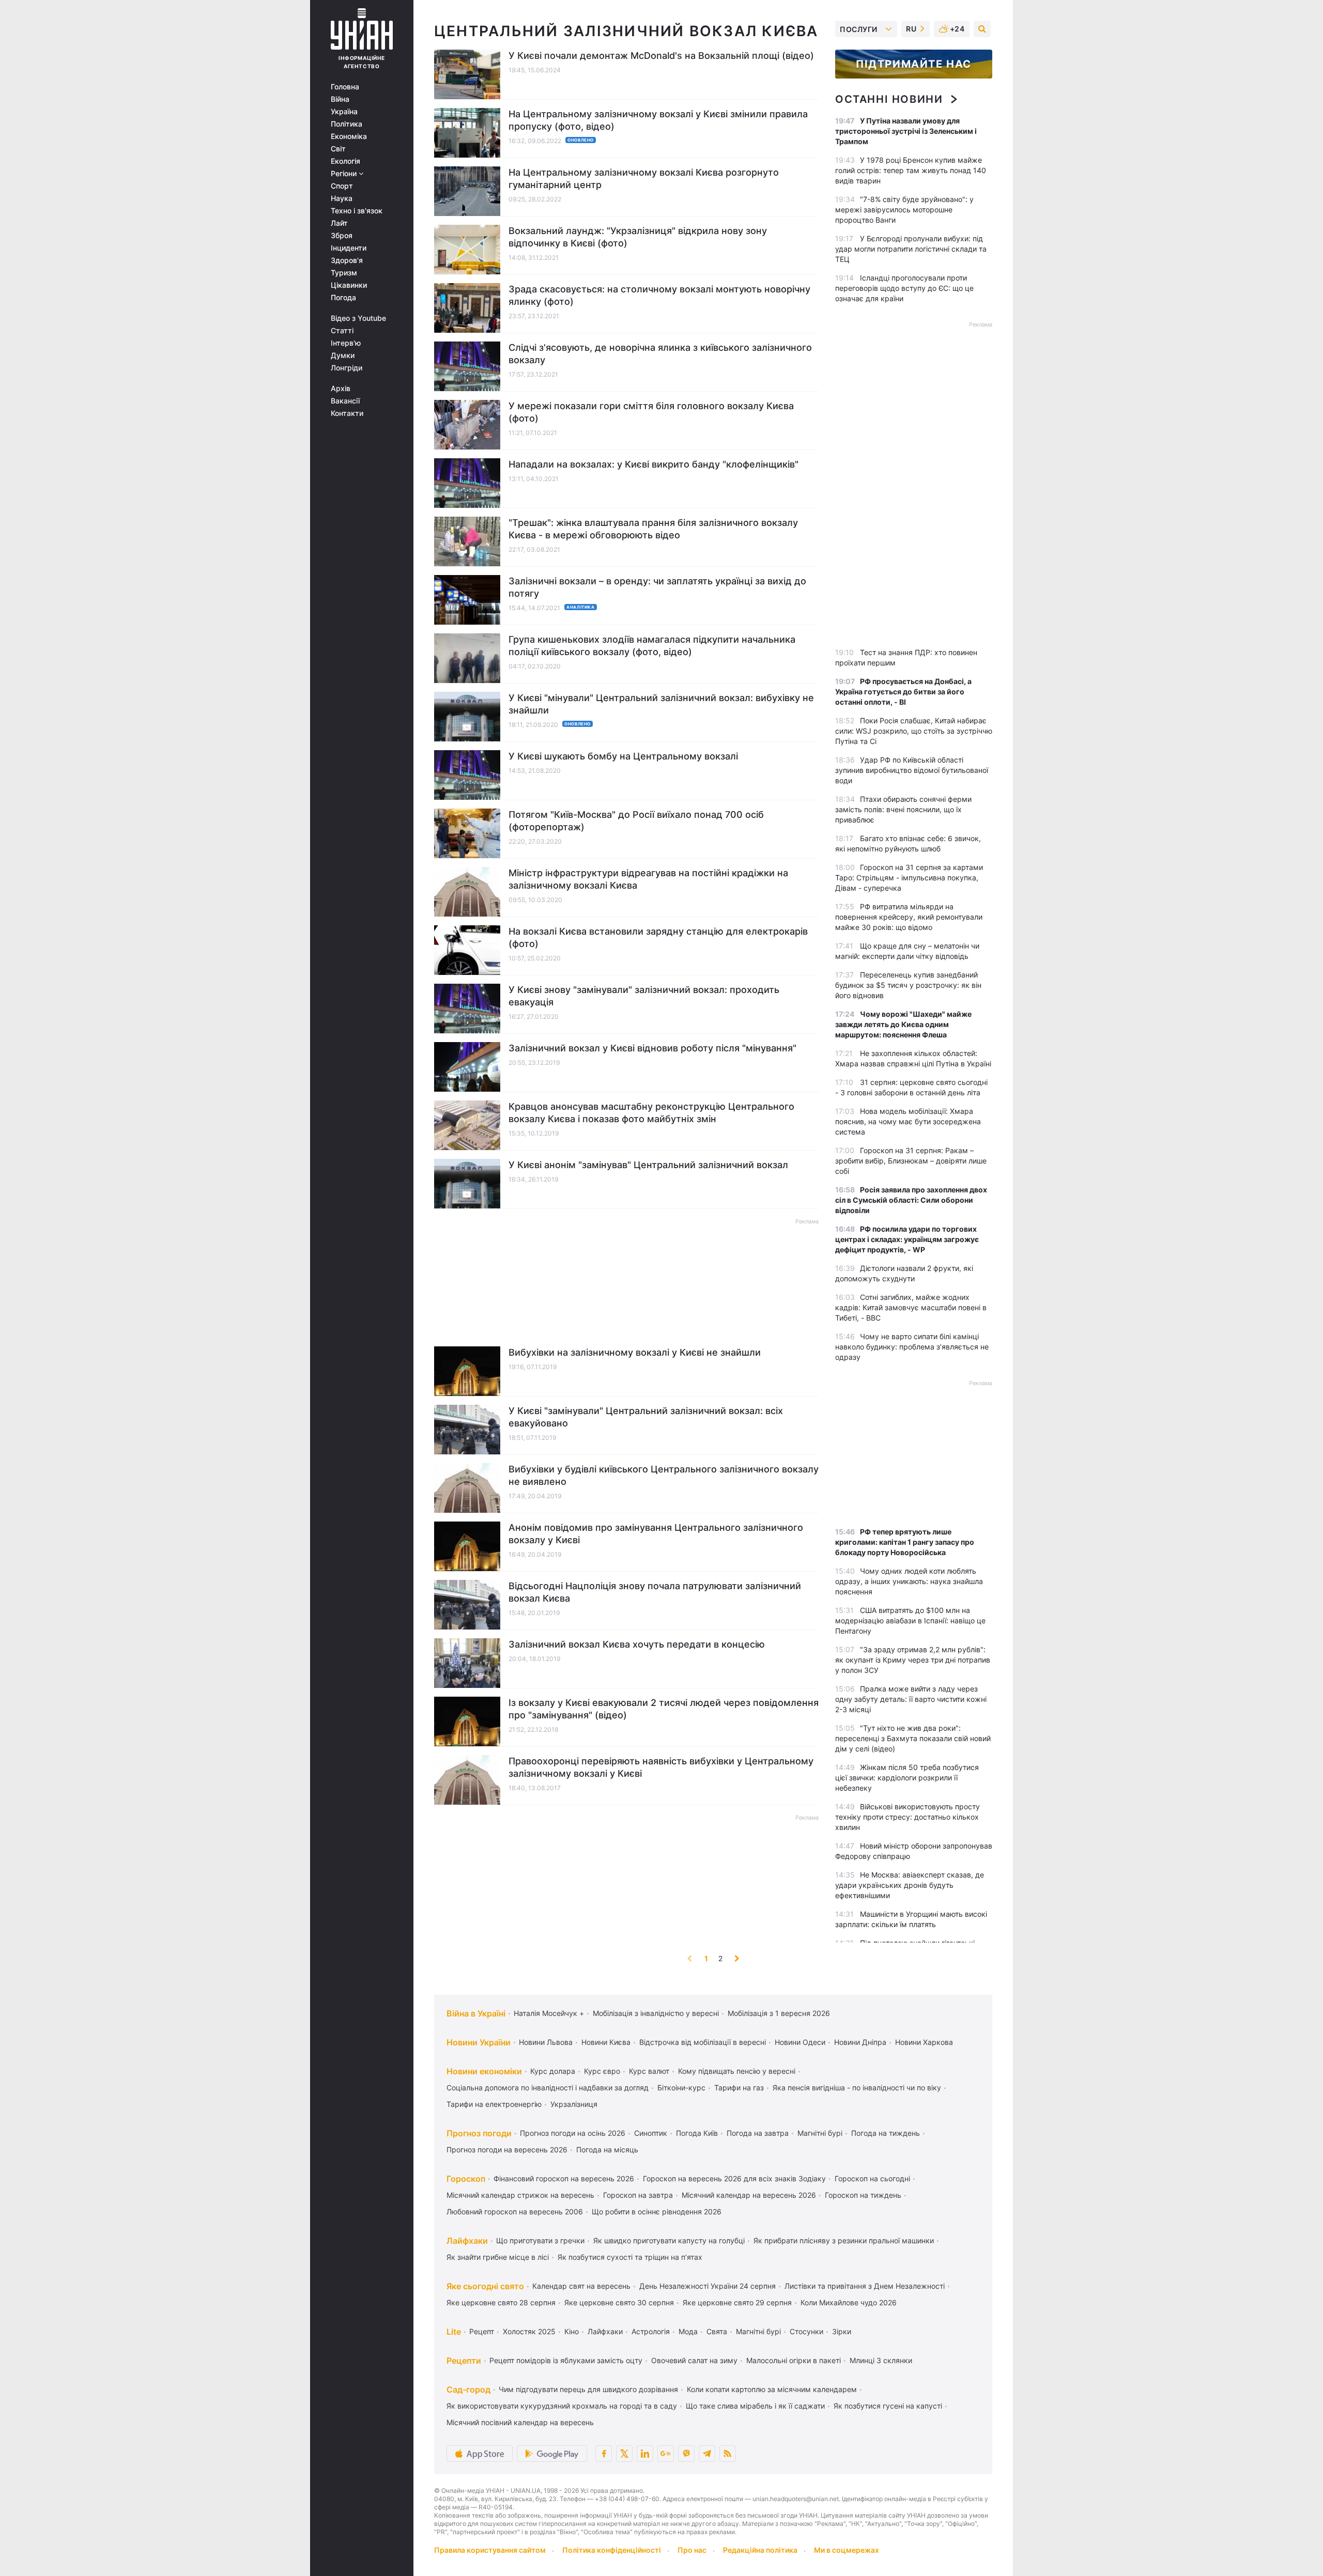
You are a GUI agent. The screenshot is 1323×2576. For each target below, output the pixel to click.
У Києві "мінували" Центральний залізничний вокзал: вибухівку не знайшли (661, 704)
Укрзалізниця (574, 2104)
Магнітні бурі (820, 2133)
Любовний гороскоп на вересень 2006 (515, 2212)
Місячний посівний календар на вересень (520, 2422)
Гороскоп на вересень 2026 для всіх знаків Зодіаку (734, 2178)
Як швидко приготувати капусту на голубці (669, 2240)
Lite (454, 2332)
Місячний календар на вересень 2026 (749, 2195)
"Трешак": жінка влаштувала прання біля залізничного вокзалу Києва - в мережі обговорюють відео (653, 529)
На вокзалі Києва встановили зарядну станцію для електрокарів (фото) (658, 937)
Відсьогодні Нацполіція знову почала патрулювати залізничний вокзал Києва (655, 1592)
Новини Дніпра (860, 2042)
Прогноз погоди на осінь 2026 (573, 2133)
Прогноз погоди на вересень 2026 (507, 2150)
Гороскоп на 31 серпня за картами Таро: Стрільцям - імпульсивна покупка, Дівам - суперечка (909, 878)
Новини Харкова (924, 2042)
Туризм (344, 273)
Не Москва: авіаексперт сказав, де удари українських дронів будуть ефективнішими (910, 1885)
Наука (342, 198)
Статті (342, 331)
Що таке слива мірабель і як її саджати (755, 2406)
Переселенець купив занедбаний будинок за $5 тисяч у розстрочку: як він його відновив (908, 985)
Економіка (349, 136)
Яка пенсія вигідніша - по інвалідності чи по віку (857, 2088)
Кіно (572, 2331)
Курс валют (649, 2071)
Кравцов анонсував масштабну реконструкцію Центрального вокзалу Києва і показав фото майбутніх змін (651, 1113)
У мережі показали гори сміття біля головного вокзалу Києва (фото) (651, 412)
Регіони (345, 174)
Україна (344, 112)
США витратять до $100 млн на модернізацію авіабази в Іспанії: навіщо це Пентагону (910, 1620)
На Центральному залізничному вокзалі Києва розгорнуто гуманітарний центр (644, 179)
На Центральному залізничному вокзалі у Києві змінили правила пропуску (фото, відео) (658, 120)
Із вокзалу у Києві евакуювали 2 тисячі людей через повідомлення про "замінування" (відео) (664, 1709)
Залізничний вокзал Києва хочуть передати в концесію (637, 1644)
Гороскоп (466, 2179)
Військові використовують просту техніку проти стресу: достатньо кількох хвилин (907, 1817)
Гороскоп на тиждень (863, 2195)
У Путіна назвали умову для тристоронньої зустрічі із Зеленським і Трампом (906, 131)
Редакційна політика (760, 2550)
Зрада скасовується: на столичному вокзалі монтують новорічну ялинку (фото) (659, 295)
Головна (345, 87)
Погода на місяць (607, 2150)
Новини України (479, 2042)
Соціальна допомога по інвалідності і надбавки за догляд (548, 2088)
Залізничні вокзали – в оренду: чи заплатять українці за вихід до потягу (657, 587)
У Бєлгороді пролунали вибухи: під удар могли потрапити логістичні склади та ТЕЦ (911, 249)
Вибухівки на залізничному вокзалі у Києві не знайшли (635, 1352)
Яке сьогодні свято (485, 2286)
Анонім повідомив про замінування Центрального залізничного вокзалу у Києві (656, 1534)
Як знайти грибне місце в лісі (498, 2257)
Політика (347, 124)
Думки (343, 355)
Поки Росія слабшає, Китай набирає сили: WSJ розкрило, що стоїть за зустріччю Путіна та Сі (914, 731)
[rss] (728, 2454)
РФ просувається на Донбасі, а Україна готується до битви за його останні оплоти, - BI (903, 692)
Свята (717, 2331)
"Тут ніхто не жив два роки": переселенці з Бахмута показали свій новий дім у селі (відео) (913, 1738)
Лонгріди (347, 368)
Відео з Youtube (358, 318)
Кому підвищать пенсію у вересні (737, 2071)
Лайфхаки (467, 2241)
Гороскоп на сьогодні (872, 2178)
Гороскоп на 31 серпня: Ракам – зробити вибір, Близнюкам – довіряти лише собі (911, 1161)
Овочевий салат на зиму (694, 2360)
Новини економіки (484, 2071)
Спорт (342, 186)
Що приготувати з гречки (540, 2240)
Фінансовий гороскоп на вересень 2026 (564, 2178)
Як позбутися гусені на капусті (888, 2406)
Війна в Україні (476, 2013)
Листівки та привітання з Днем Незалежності (865, 2286)
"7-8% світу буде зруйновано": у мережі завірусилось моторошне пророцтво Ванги (904, 210)
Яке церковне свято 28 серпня (501, 2302)
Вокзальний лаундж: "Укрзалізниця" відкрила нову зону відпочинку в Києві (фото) (638, 237)
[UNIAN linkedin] (645, 2454)
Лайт (339, 223)
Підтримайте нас (914, 64)
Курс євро (602, 2071)
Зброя (342, 236)
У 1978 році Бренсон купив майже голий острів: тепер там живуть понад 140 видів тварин (911, 170)
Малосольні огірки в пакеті (794, 2360)
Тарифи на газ (739, 2088)
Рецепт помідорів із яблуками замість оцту (566, 2360)
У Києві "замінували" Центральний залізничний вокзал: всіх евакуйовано (646, 1417)
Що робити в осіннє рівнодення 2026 (657, 2212)
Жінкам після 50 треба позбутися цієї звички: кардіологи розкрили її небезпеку (907, 1778)
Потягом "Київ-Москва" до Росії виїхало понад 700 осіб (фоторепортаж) (636, 821)
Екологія (345, 161)
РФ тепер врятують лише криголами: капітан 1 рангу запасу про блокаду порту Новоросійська (905, 1542)
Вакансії (345, 401)
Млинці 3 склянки (881, 2360)
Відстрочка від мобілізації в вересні (703, 2042)
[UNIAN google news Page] (666, 2454)
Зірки (842, 2331)
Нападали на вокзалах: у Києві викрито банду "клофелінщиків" (653, 464)
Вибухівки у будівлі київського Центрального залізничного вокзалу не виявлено (664, 1475)
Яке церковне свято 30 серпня (619, 2302)
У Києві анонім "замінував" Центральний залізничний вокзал (648, 1165)
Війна (340, 99)
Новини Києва (606, 2042)
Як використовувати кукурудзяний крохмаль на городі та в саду (562, 2406)
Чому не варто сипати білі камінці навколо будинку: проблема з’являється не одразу (912, 1347)
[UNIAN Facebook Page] (604, 2454)
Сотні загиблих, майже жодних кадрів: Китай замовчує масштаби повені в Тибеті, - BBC (911, 1307)
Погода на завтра (758, 2133)
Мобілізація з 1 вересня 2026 (779, 2013)
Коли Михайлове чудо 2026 (849, 2302)
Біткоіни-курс (681, 2088)
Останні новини (889, 99)
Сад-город (468, 2389)
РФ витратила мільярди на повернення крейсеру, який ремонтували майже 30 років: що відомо (909, 917)
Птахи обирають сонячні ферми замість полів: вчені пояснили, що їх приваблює (903, 809)
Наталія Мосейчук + (549, 2013)
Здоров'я (347, 260)
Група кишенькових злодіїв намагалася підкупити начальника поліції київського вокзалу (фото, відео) (652, 646)
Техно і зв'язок (357, 211)
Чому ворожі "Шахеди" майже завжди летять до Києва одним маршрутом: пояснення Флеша (903, 1024)
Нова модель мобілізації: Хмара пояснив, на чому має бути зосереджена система (908, 1121)
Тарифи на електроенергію (494, 2104)
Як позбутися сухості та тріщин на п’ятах (630, 2257)
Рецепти (464, 2361)
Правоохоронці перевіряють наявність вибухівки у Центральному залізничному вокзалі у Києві (661, 1767)
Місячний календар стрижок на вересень (520, 2195)
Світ (338, 149)
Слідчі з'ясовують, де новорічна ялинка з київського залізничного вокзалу (660, 354)
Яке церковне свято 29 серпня (737, 2302)
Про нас (692, 2550)
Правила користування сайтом (490, 2550)
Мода (688, 2331)
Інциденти (349, 248)
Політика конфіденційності (612, 2550)
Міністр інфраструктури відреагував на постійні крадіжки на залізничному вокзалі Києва (648, 879)
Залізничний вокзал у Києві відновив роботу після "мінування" (652, 1048)
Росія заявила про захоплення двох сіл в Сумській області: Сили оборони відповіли (911, 1200)
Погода (343, 298)
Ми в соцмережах (847, 2550)
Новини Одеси (800, 2042)
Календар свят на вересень (581, 2286)
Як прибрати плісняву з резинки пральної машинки (844, 2240)
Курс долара (553, 2071)
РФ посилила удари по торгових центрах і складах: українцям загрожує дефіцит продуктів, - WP (907, 1239)
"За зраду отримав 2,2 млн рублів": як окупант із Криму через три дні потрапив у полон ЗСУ (913, 1660)
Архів (341, 389)
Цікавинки (349, 285)
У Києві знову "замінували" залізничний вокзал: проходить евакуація (644, 996)
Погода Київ (697, 2133)
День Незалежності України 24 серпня (707, 2286)
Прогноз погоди (479, 2133)
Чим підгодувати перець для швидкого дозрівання (588, 2389)
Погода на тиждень (886, 2133)
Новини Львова (546, 2042)
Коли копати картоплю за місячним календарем (772, 2389)
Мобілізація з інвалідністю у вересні (656, 2013)
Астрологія (651, 2331)
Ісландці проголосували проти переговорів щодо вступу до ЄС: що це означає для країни (904, 288)
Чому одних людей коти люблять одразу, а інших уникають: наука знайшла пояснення (909, 1581)
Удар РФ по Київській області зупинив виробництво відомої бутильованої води (912, 770)
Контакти (347, 413)
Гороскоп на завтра (638, 2195)
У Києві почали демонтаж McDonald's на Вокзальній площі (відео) (661, 56)
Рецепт (482, 2331)
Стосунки (806, 2331)
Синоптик (651, 2133)
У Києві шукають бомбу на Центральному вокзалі (623, 756)
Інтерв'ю (346, 343)
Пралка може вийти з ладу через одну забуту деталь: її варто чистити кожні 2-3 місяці (911, 1699)
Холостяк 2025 (529, 2331)
